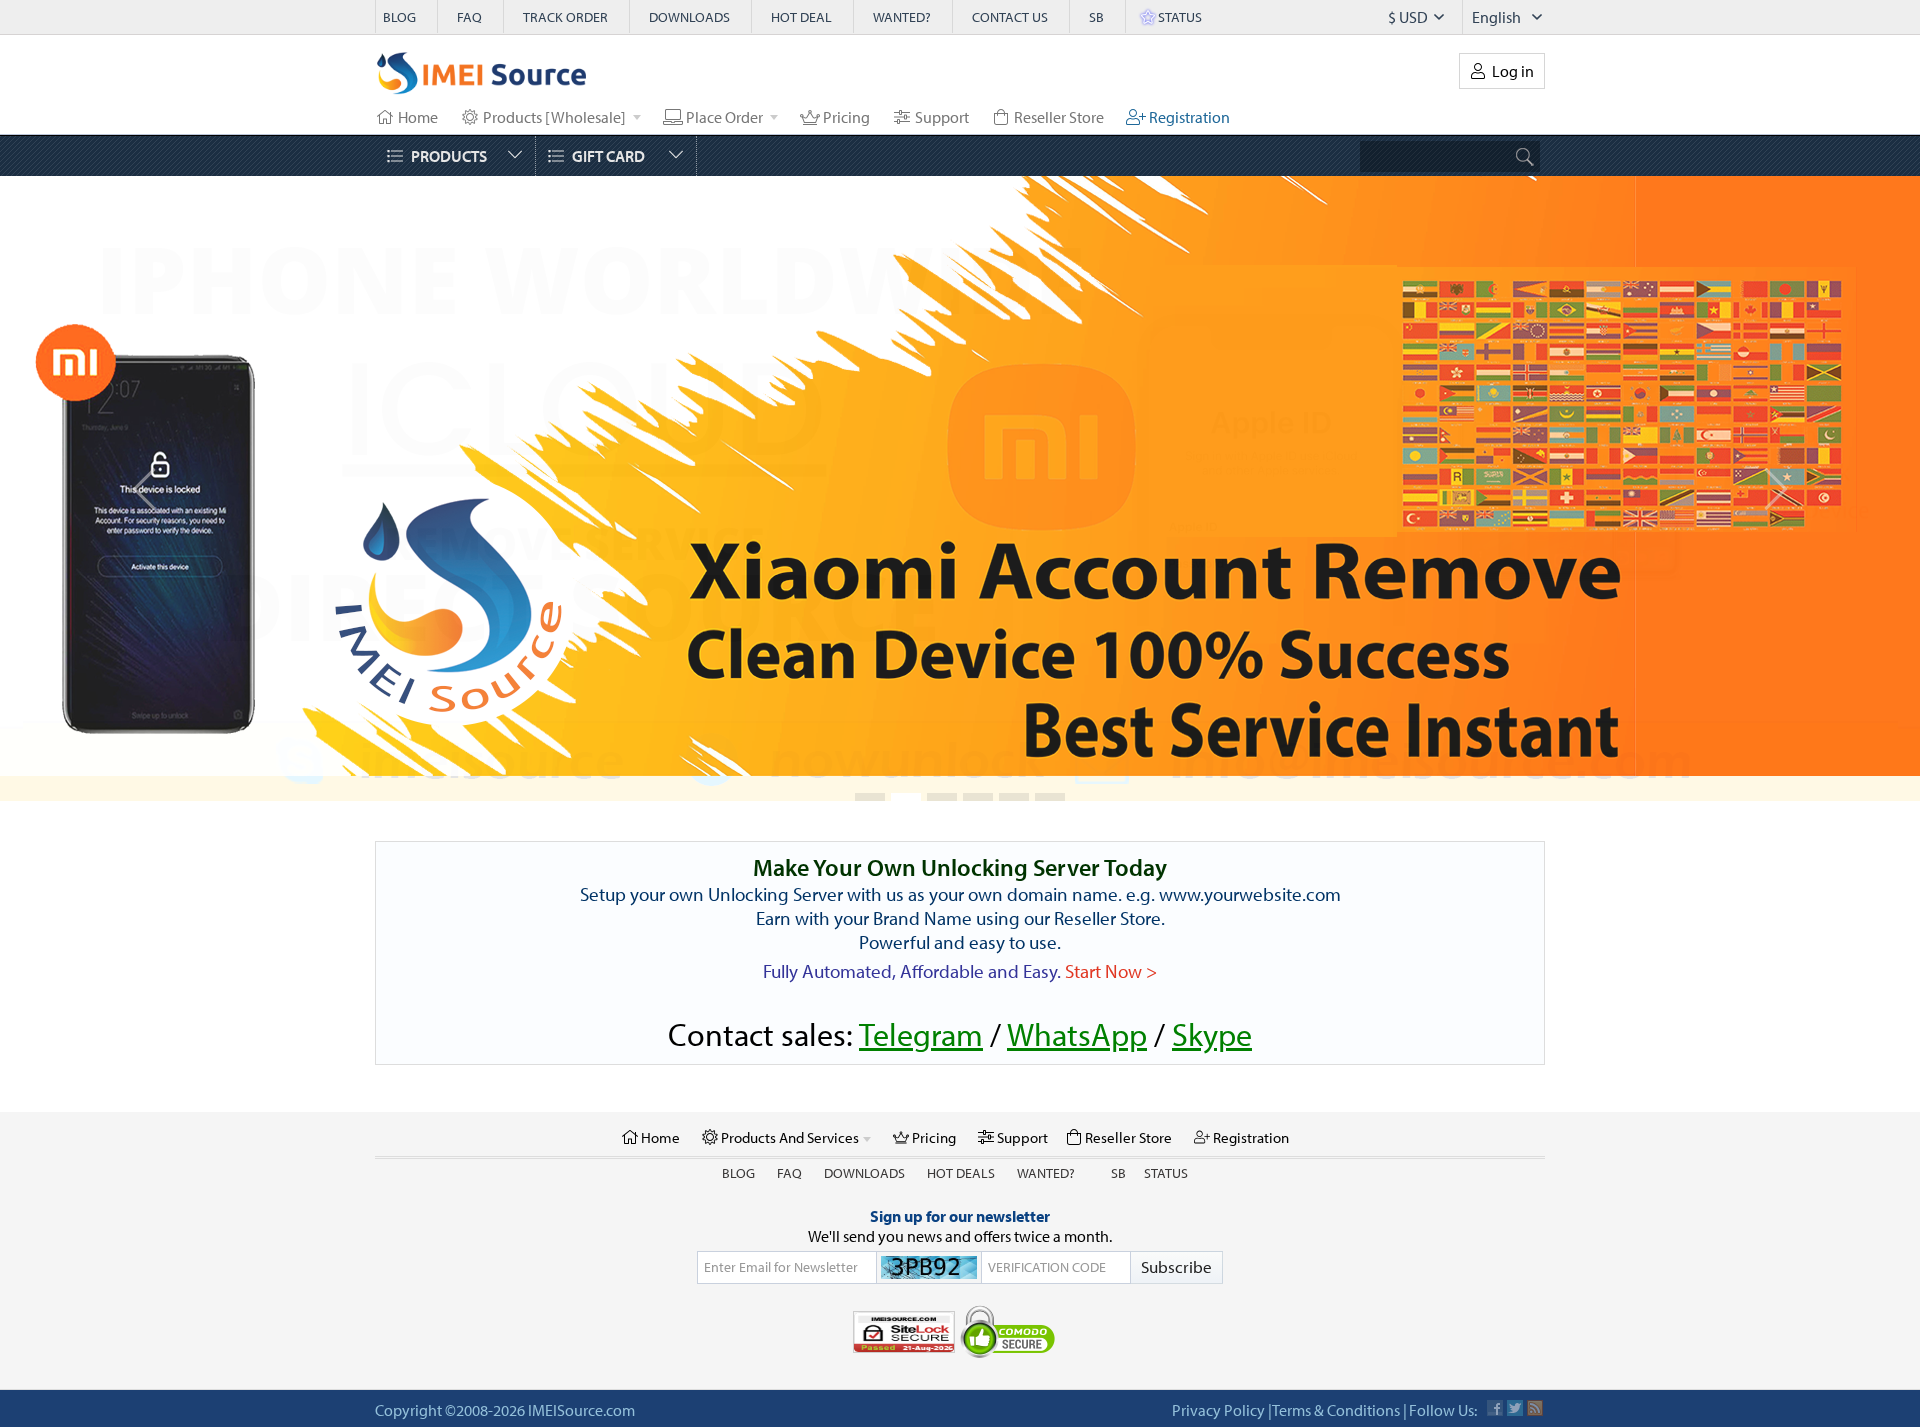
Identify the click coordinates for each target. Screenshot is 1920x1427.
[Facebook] (1495, 1383)
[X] (1515, 1383)
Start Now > (1111, 946)
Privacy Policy (1218, 1385)
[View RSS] (1535, 1383)
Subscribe (1176, 1241)
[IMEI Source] (482, 78)
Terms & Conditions (1336, 1385)
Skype (1212, 1009)
